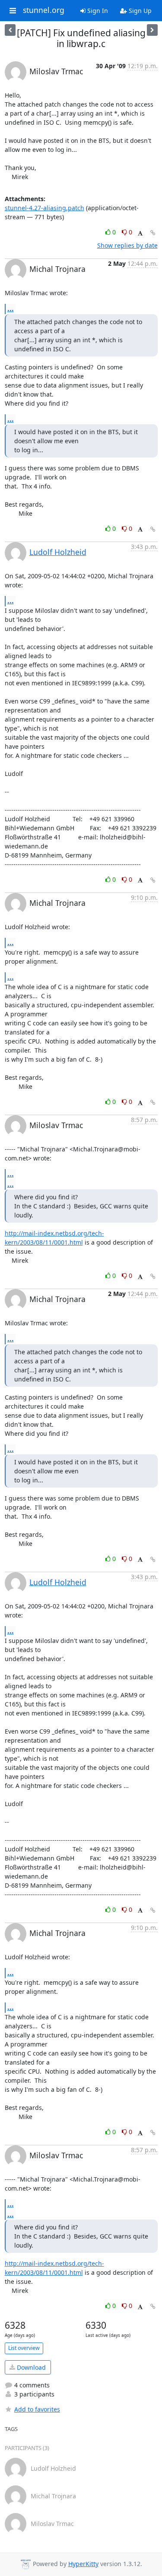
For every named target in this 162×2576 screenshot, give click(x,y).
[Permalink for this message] (153, 233)
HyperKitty (83, 2564)
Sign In (97, 11)
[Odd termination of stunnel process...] (10, 30)
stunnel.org (44, 10)
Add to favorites (37, 2409)
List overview (24, 2348)
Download (30, 2367)
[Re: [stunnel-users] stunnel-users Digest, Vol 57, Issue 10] (152, 30)
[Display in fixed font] (140, 233)
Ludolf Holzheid (58, 552)
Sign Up (139, 11)
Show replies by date (127, 245)
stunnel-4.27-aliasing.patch (44, 208)
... (11, 309)
